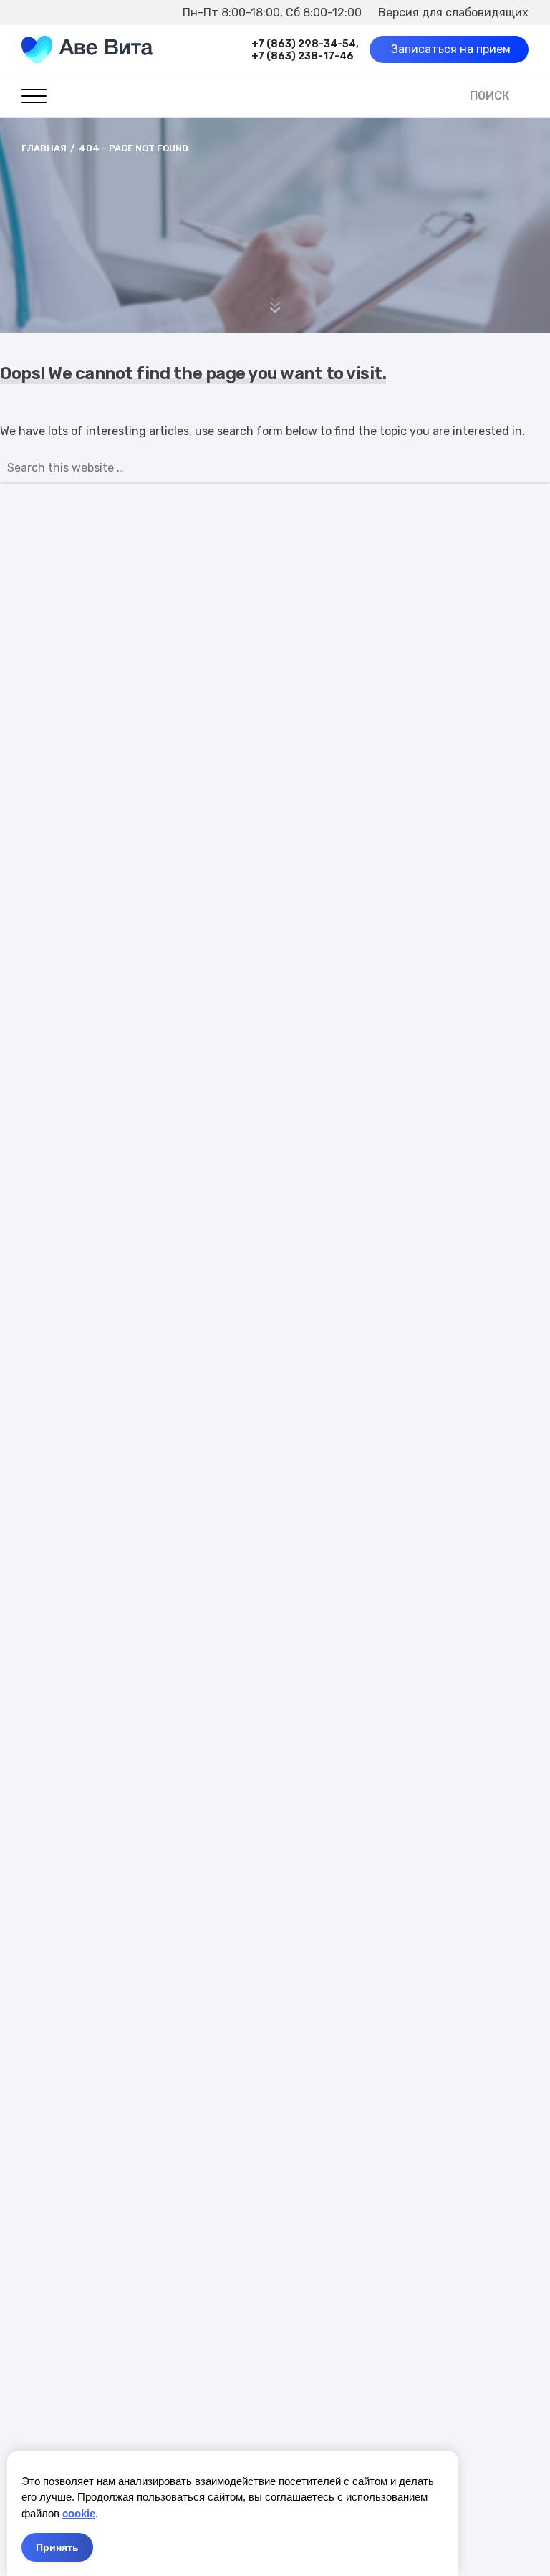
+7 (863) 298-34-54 (304, 44)
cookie (79, 2513)
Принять (57, 2547)
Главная (44, 148)
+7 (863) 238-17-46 (303, 56)
